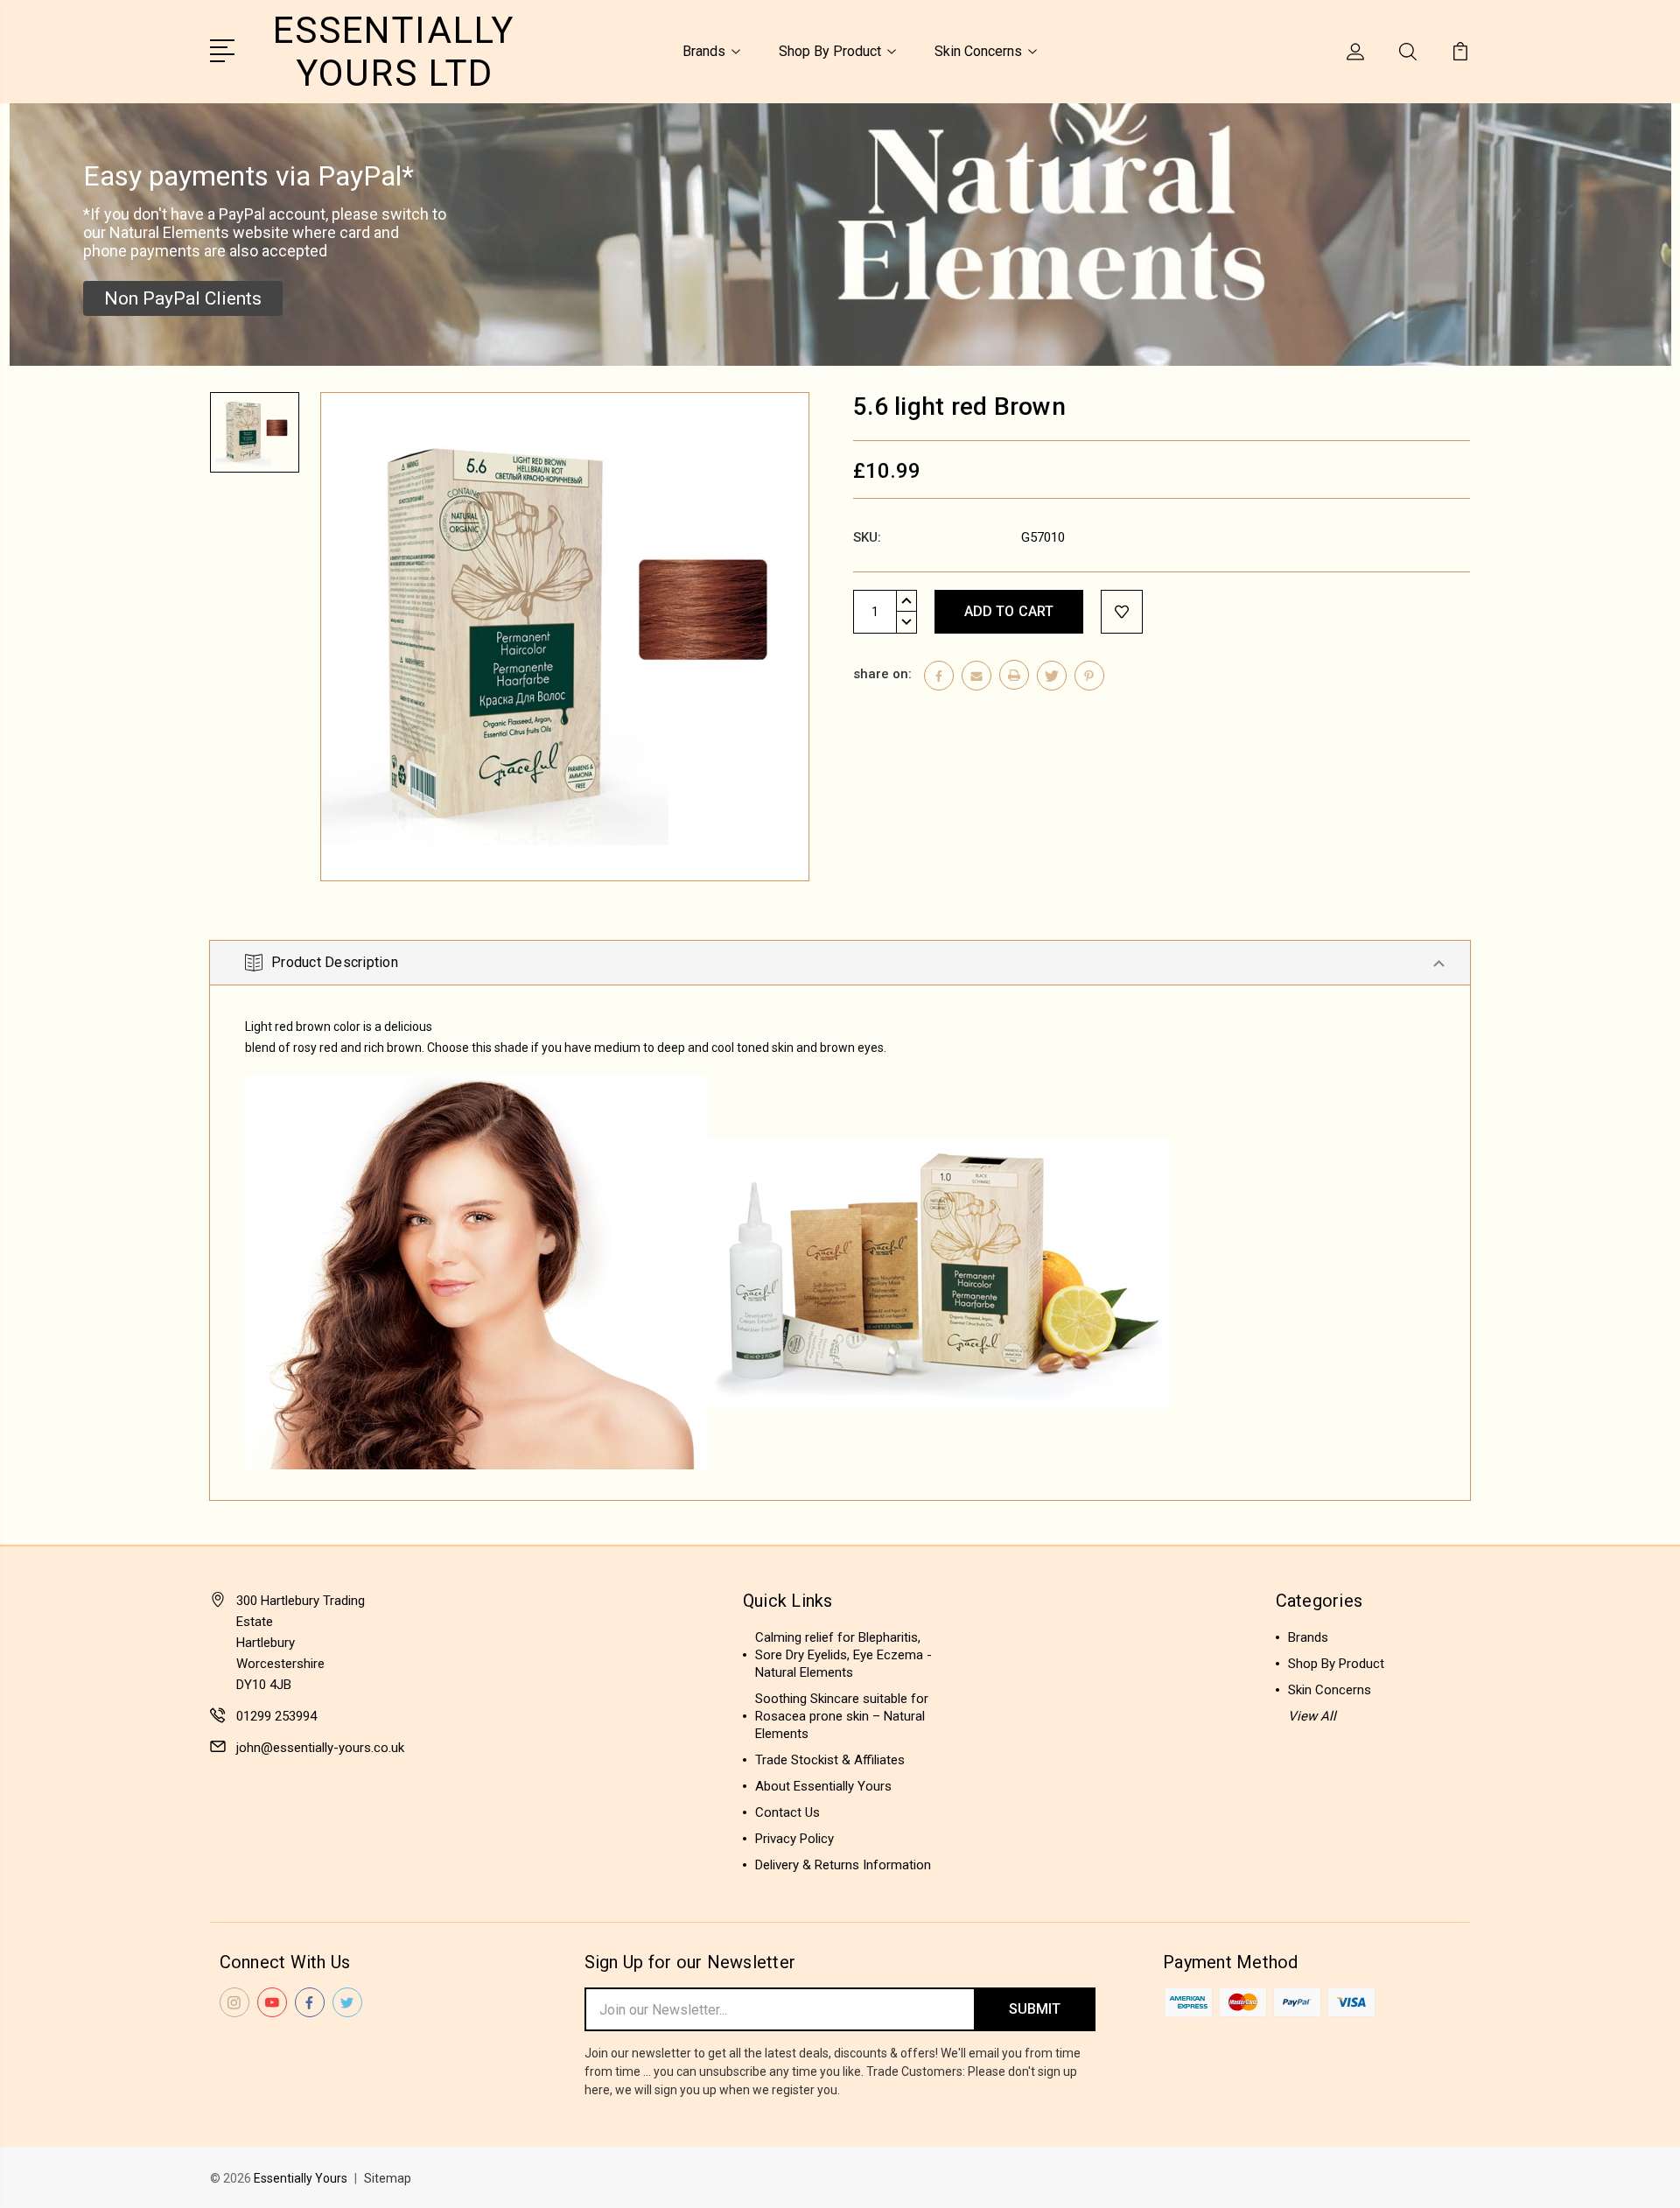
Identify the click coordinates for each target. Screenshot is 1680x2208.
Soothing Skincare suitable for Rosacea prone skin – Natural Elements (842, 1716)
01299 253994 (276, 1716)
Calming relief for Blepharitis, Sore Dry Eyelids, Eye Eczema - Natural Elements (843, 1655)
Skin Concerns (978, 51)
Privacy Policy (794, 1839)
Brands (704, 51)
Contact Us (787, 1812)
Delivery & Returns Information (843, 1865)
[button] (183, 298)
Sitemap (388, 2178)
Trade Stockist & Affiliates (830, 1760)
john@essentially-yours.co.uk (320, 1748)
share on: (882, 674)
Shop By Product (830, 51)
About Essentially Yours (823, 1786)
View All (1312, 1716)
